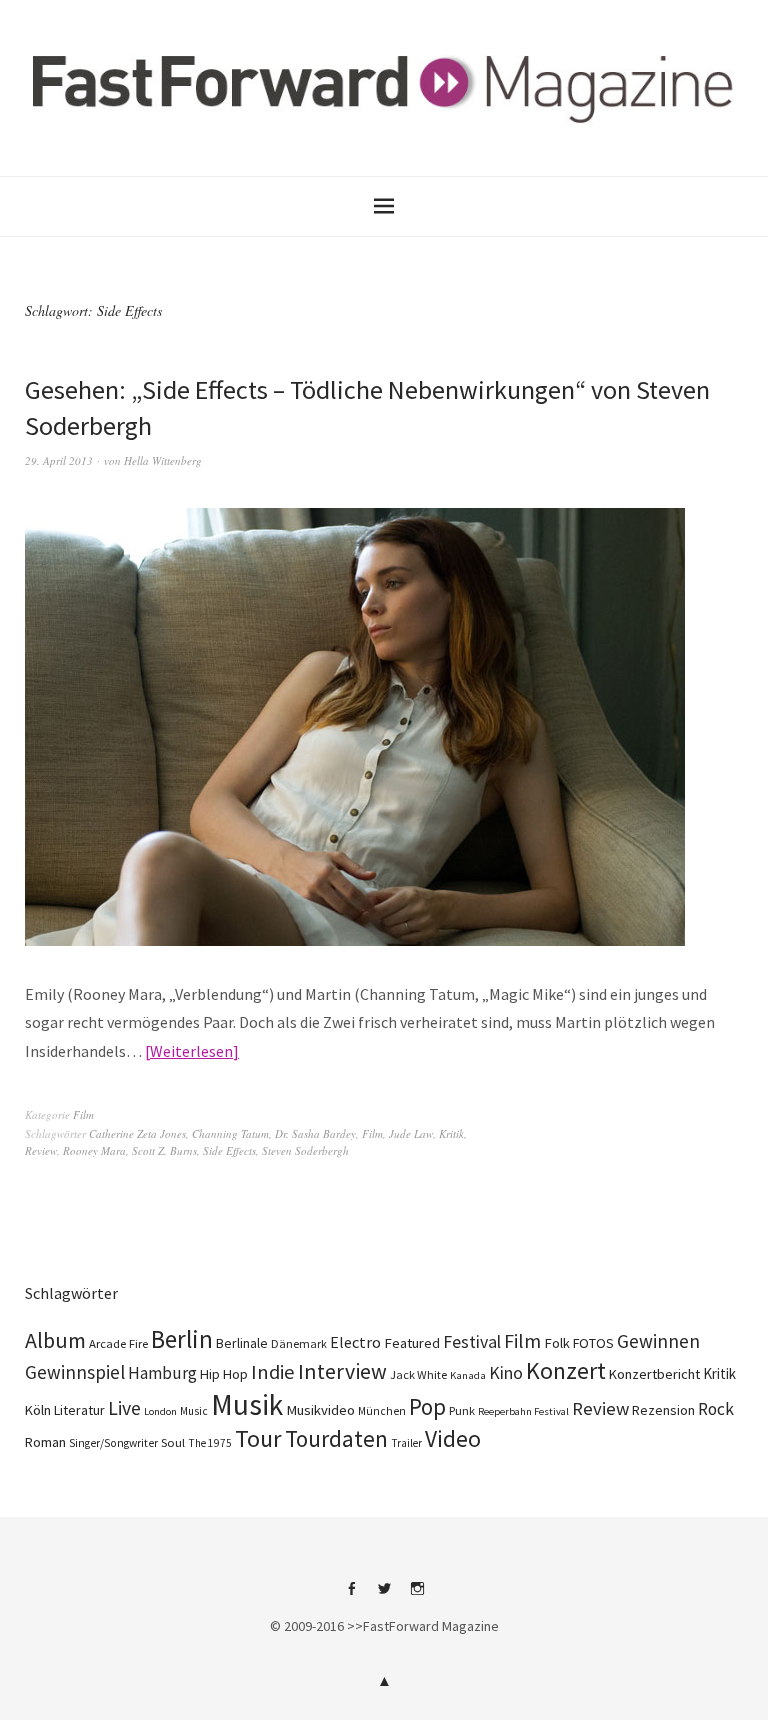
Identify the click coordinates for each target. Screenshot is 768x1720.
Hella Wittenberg (163, 460)
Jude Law (411, 1133)
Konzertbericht (654, 1374)
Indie (273, 1372)
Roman (45, 1442)
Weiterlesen (191, 1051)
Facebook (351, 1596)
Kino (506, 1373)
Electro (355, 1342)
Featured (412, 1343)
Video (453, 1438)
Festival (472, 1342)
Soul (173, 1442)
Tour (258, 1438)
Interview (342, 1371)
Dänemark (299, 1343)
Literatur (79, 1410)
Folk (557, 1343)
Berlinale (242, 1343)
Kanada (468, 1375)
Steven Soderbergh (305, 1150)
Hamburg (162, 1373)
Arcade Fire (118, 1343)
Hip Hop (224, 1374)
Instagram (417, 1596)
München (382, 1411)
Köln (38, 1410)
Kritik (451, 1133)
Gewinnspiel (75, 1372)
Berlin (182, 1339)
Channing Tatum (230, 1133)
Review (41, 1150)
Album (55, 1340)
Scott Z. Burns (164, 1150)
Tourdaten (336, 1438)
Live (124, 1408)
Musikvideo (320, 1410)
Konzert (566, 1370)
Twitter (384, 1596)
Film (83, 1114)
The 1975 (210, 1443)
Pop (427, 1406)
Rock (716, 1409)
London (160, 1411)
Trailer (406, 1443)
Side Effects (229, 1150)
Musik (247, 1404)
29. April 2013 (59, 460)
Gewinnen (658, 1341)
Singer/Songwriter (113, 1443)
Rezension (663, 1410)
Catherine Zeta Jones (137, 1133)
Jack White (418, 1374)
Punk (462, 1410)
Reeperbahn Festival (523, 1411)
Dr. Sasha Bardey (315, 1133)
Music (194, 1411)
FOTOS (593, 1343)
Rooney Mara (94, 1150)
